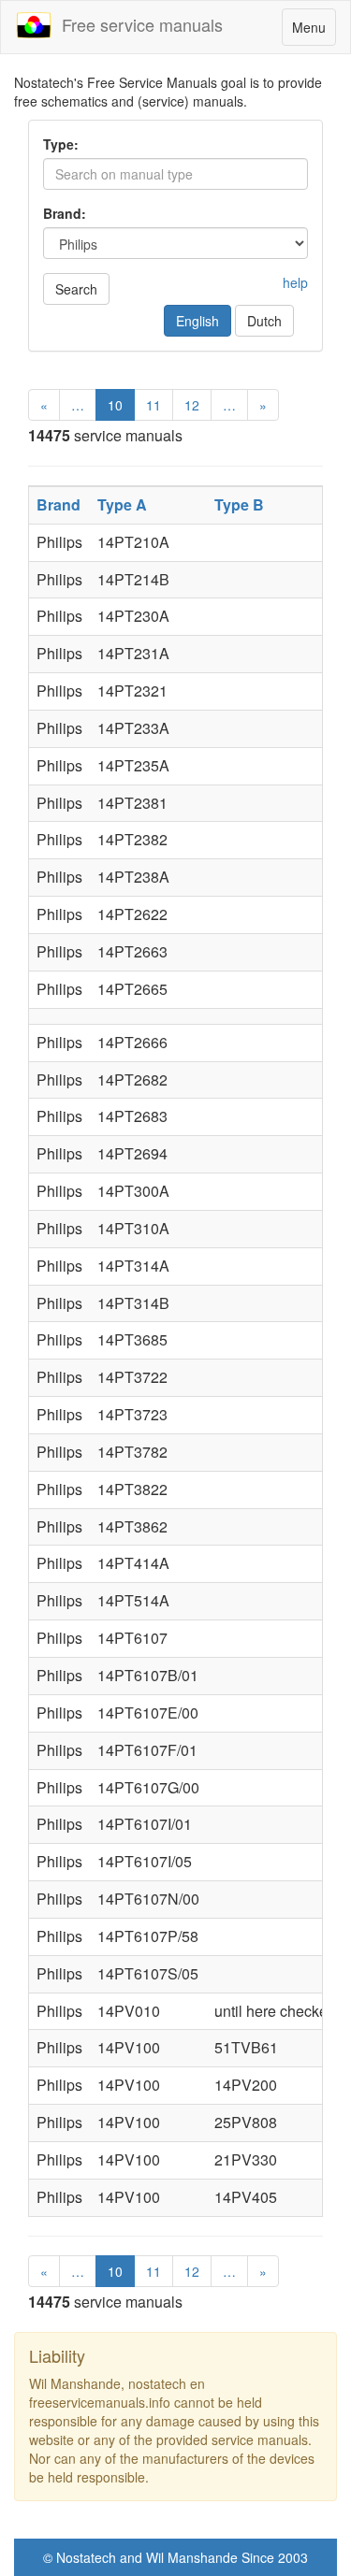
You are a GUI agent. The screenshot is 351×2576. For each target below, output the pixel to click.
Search (76, 289)
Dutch (264, 321)
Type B (239, 504)
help (295, 282)
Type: (61, 144)
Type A (122, 504)
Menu (314, 31)
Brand (58, 504)
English (197, 321)
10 (115, 405)
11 (154, 405)
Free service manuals (138, 24)
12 (192, 405)
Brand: (65, 213)
